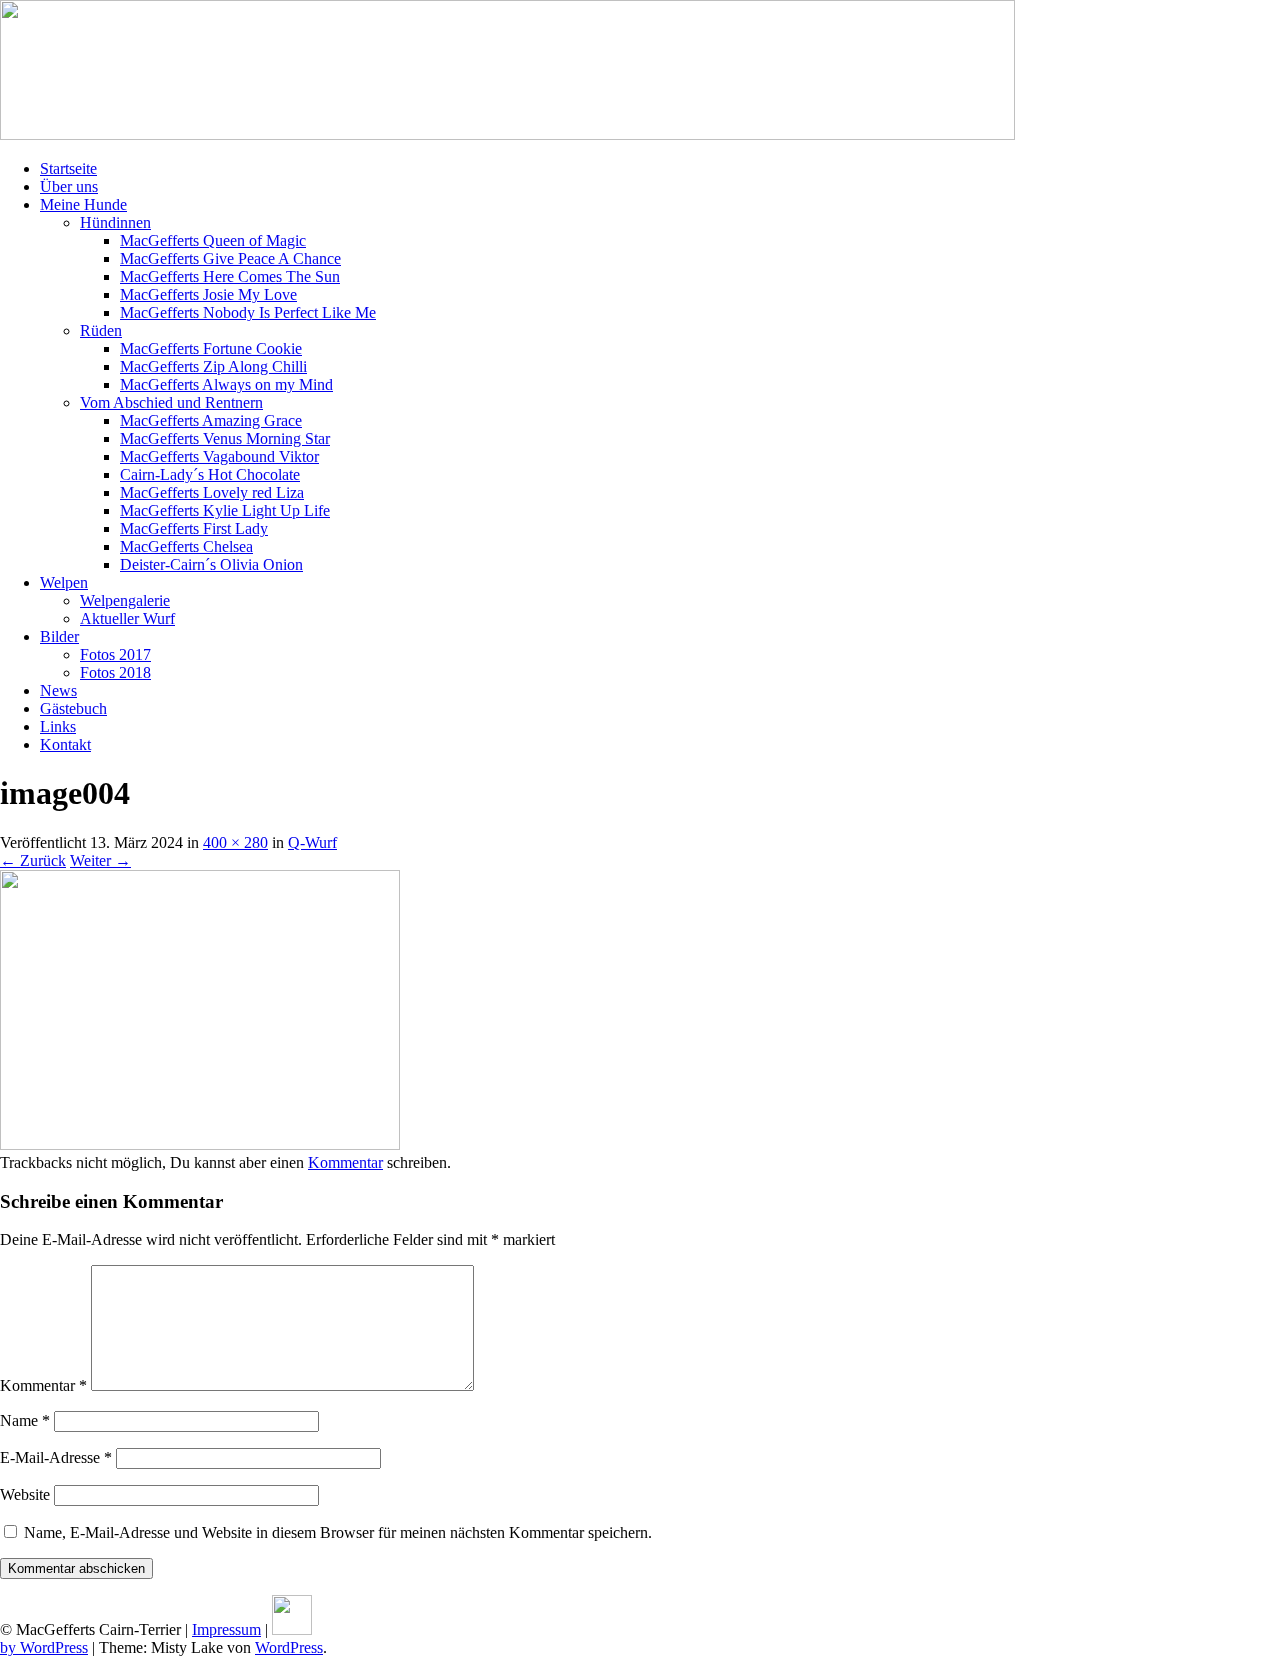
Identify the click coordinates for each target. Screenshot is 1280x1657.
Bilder (59, 636)
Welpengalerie (125, 600)
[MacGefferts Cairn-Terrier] (507, 134)
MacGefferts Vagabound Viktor (219, 456)
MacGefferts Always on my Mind (226, 384)
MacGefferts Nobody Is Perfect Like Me (248, 312)
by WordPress (44, 1647)
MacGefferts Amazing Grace (211, 420)
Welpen (64, 582)
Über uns (69, 186)
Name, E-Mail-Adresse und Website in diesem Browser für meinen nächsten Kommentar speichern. (338, 1532)
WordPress (289, 1647)
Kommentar (345, 1162)
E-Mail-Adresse (56, 1457)
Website (25, 1494)
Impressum (226, 1629)
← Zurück (33, 860)
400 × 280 (235, 842)
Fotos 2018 (115, 672)
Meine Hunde (83, 204)
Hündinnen (115, 222)
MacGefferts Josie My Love (208, 294)
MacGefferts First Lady (194, 528)
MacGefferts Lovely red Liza (212, 492)
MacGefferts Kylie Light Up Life (225, 510)
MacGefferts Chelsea (186, 546)
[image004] (200, 1144)
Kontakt (65, 744)
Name (25, 1420)
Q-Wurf (312, 842)
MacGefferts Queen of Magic (213, 240)
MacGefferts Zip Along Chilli (213, 366)
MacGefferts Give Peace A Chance (230, 258)
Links (58, 726)
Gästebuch (73, 708)
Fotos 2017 (115, 654)
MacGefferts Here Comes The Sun (230, 276)
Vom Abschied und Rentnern (171, 402)
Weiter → (100, 860)
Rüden (101, 330)
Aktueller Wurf (127, 618)
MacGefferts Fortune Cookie (211, 348)
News (58, 690)
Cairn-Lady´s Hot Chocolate (210, 474)
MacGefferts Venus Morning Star (225, 438)
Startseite (68, 168)
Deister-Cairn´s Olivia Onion (211, 564)
